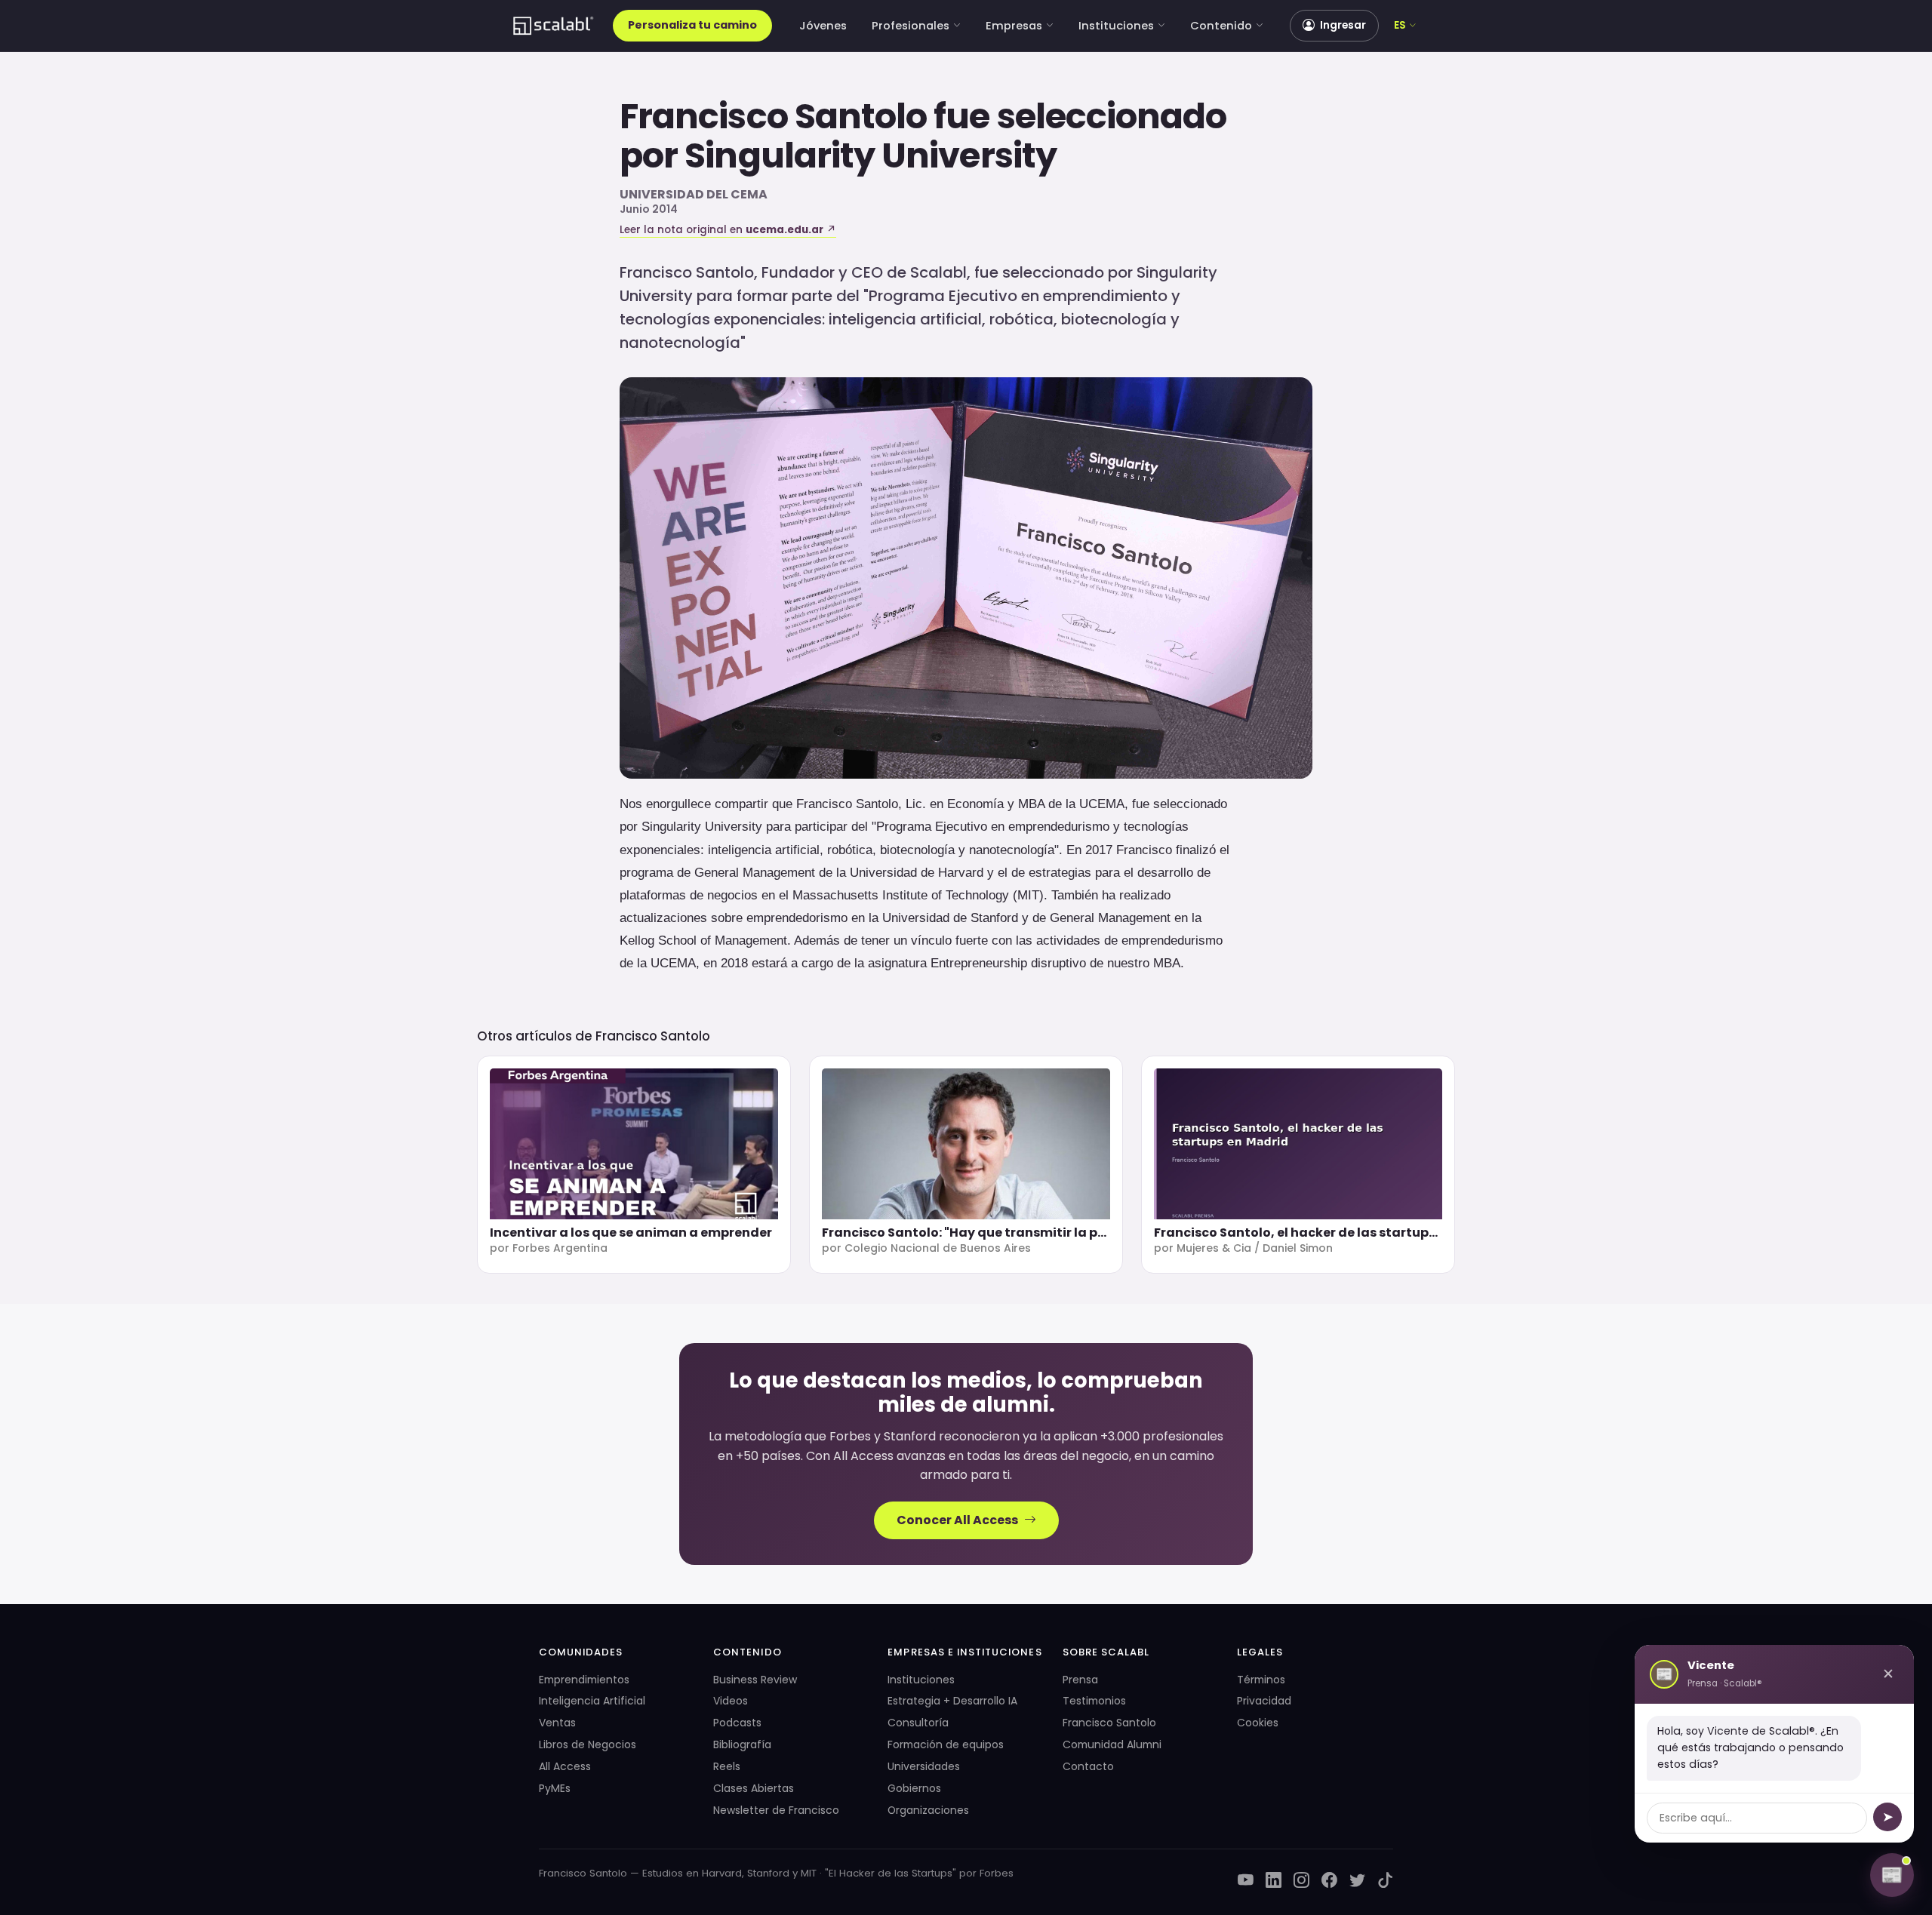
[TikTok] (1385, 1881)
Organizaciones (928, 1810)
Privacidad (1264, 1701)
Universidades (924, 1766)
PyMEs (555, 1788)
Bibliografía (742, 1744)
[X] (1357, 1881)
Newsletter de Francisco (776, 1810)
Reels (727, 1766)
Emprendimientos (584, 1680)
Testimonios (1094, 1701)
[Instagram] (1301, 1881)
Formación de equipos (946, 1744)
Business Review (755, 1680)
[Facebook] (1329, 1881)
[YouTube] (1246, 1881)
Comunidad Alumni (1112, 1744)
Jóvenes (823, 26)
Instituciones (1116, 26)
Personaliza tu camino (692, 25)
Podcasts (737, 1723)
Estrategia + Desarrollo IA (952, 1701)
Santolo (861, 116)
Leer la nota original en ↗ (728, 230)
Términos (1261, 1680)
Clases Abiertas (754, 1788)
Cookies (1258, 1723)
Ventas (557, 1723)
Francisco (707, 116)
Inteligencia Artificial (592, 1701)
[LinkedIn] (1274, 1881)
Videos (731, 1701)
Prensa (1080, 1680)
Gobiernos (914, 1788)
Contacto (1088, 1766)
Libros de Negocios (588, 1744)
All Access (565, 1766)
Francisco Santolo (653, 1036)
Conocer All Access (957, 1520)
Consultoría (918, 1723)
